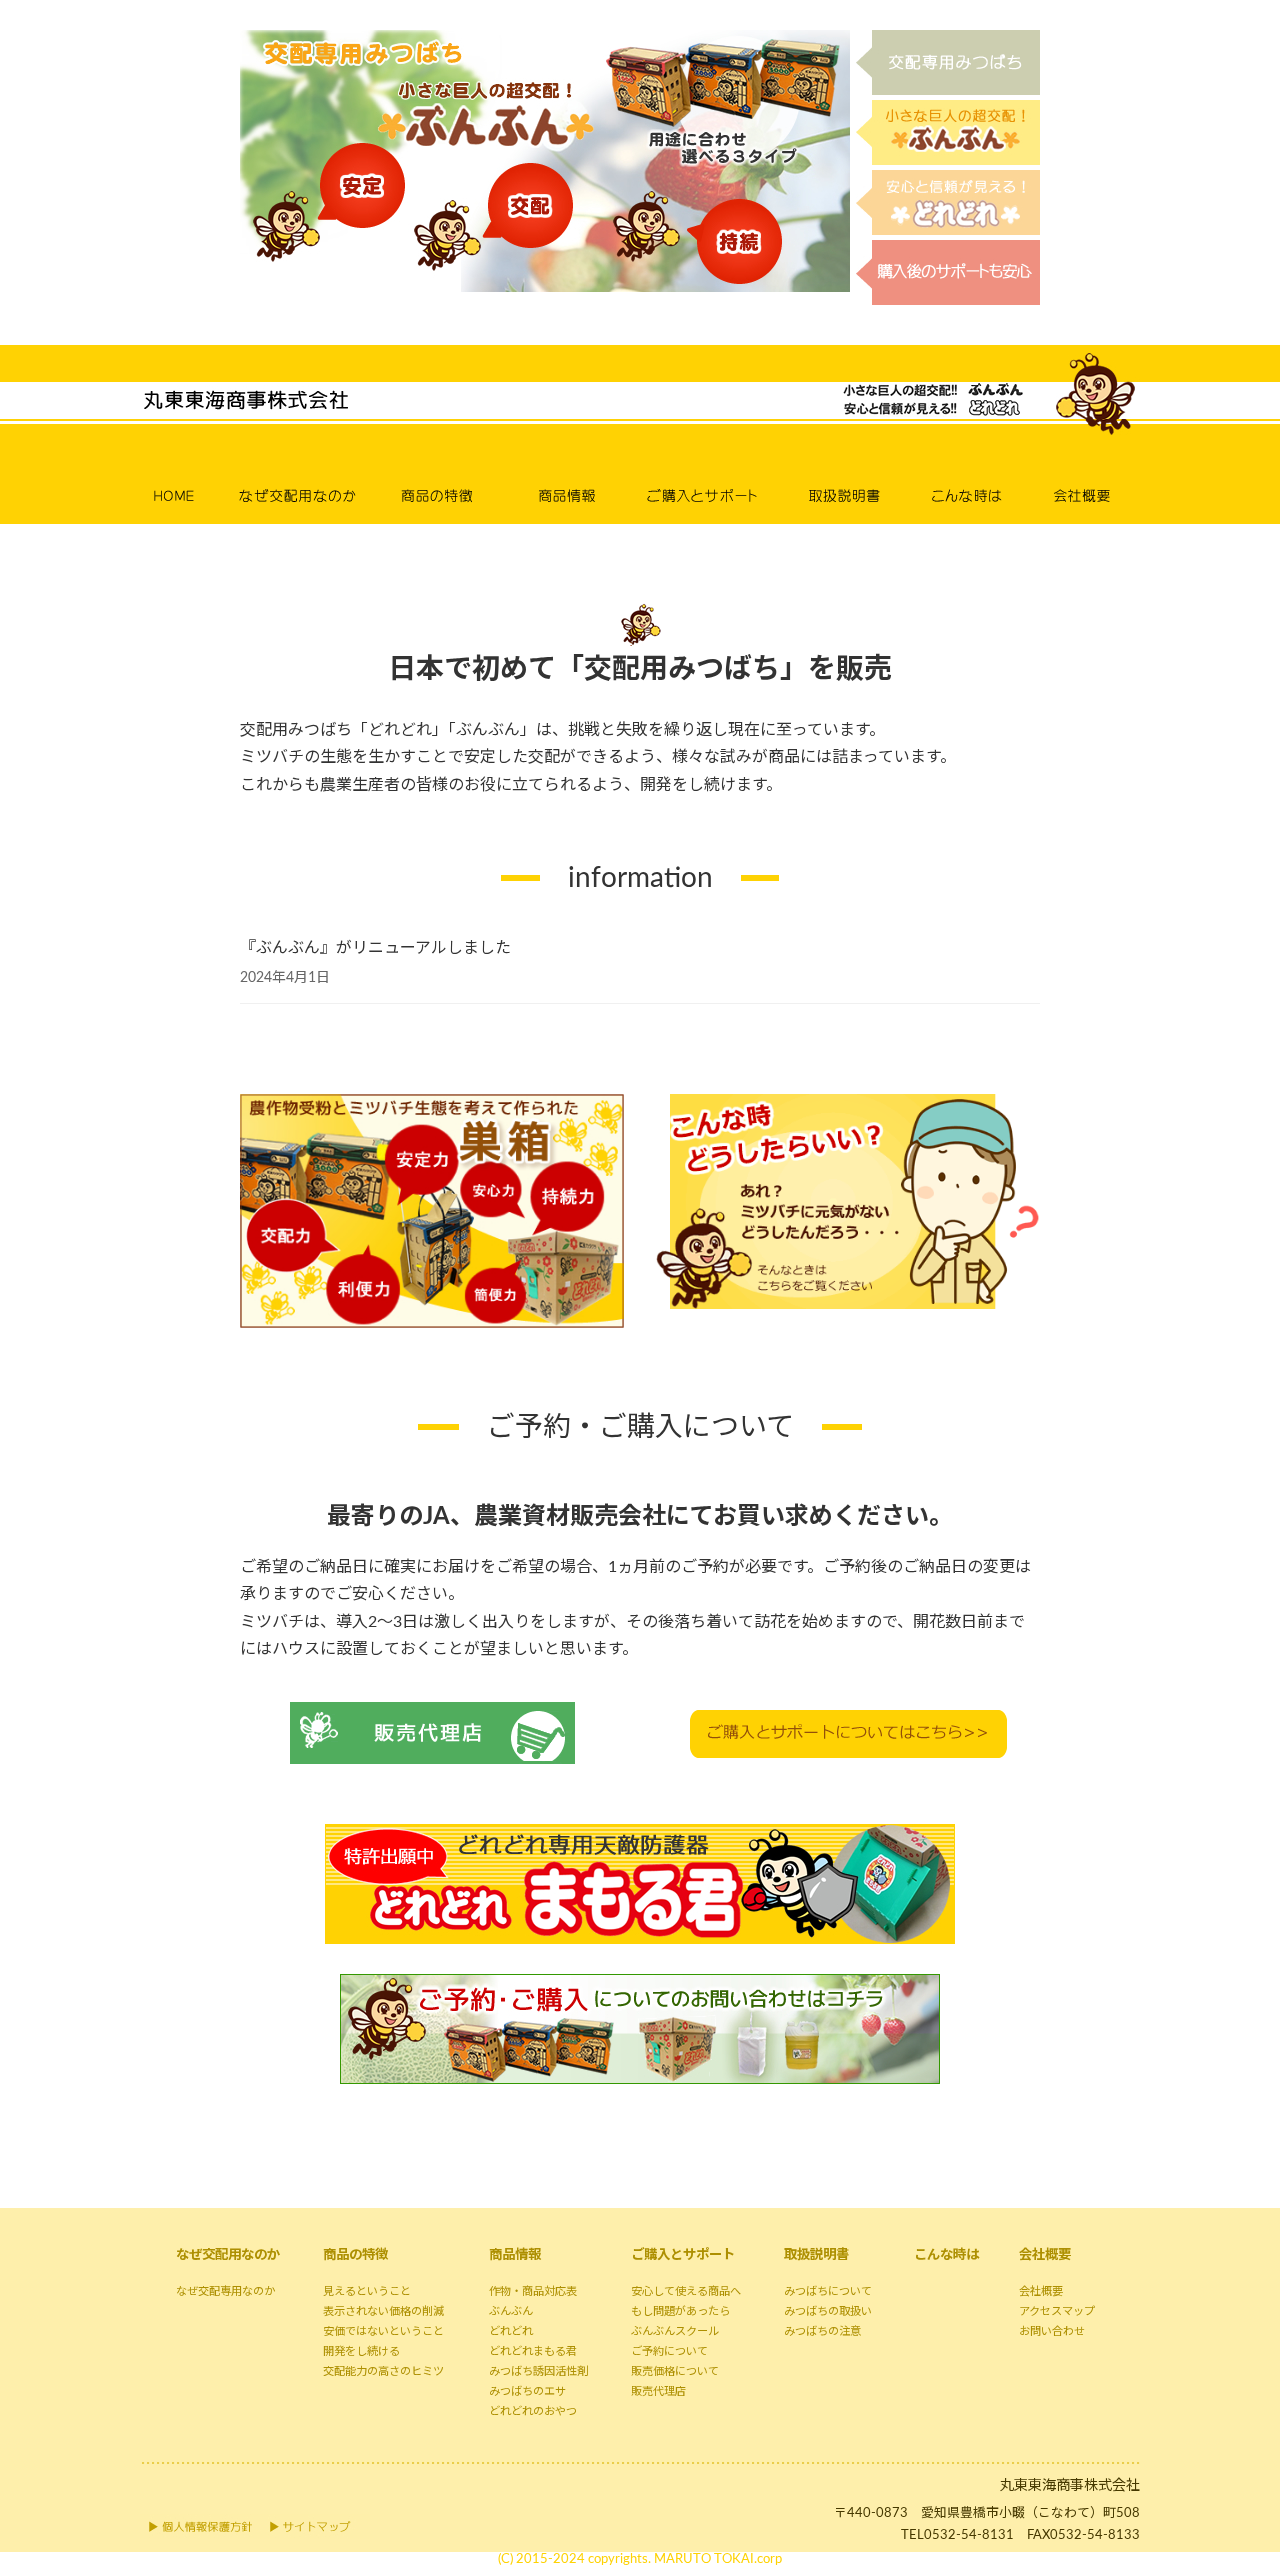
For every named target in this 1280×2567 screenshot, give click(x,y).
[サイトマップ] (315, 2526)
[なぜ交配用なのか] (307, 471)
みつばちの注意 (822, 2331)
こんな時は (946, 2255)
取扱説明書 (816, 2255)
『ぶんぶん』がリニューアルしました (375, 948)
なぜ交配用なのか (228, 2255)
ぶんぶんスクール (675, 2331)
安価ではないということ (383, 2331)
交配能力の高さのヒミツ (383, 2371)
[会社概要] (1087, 471)
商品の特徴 (355, 2255)
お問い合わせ (1052, 2331)
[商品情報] (567, 471)
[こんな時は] (975, 471)
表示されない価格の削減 (383, 2311)
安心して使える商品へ (686, 2291)
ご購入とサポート (683, 2255)
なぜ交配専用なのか (225, 2291)
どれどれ (511, 2331)
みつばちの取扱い (828, 2311)
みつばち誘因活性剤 (538, 2371)
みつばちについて (828, 2291)
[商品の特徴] (445, 471)
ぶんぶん (511, 2311)
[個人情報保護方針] (200, 2526)
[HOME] (185, 471)
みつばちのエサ (527, 2391)
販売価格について (675, 2371)
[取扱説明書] (850, 471)
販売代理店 (658, 2391)
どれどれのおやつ (533, 2411)
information (640, 878)
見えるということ (367, 2291)
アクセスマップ (1057, 2311)
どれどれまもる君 (533, 2351)
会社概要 (1045, 2255)
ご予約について (669, 2351)
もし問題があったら (680, 2311)
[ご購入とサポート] (707, 471)
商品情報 (515, 2255)
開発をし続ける (361, 2351)
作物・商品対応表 (533, 2291)
